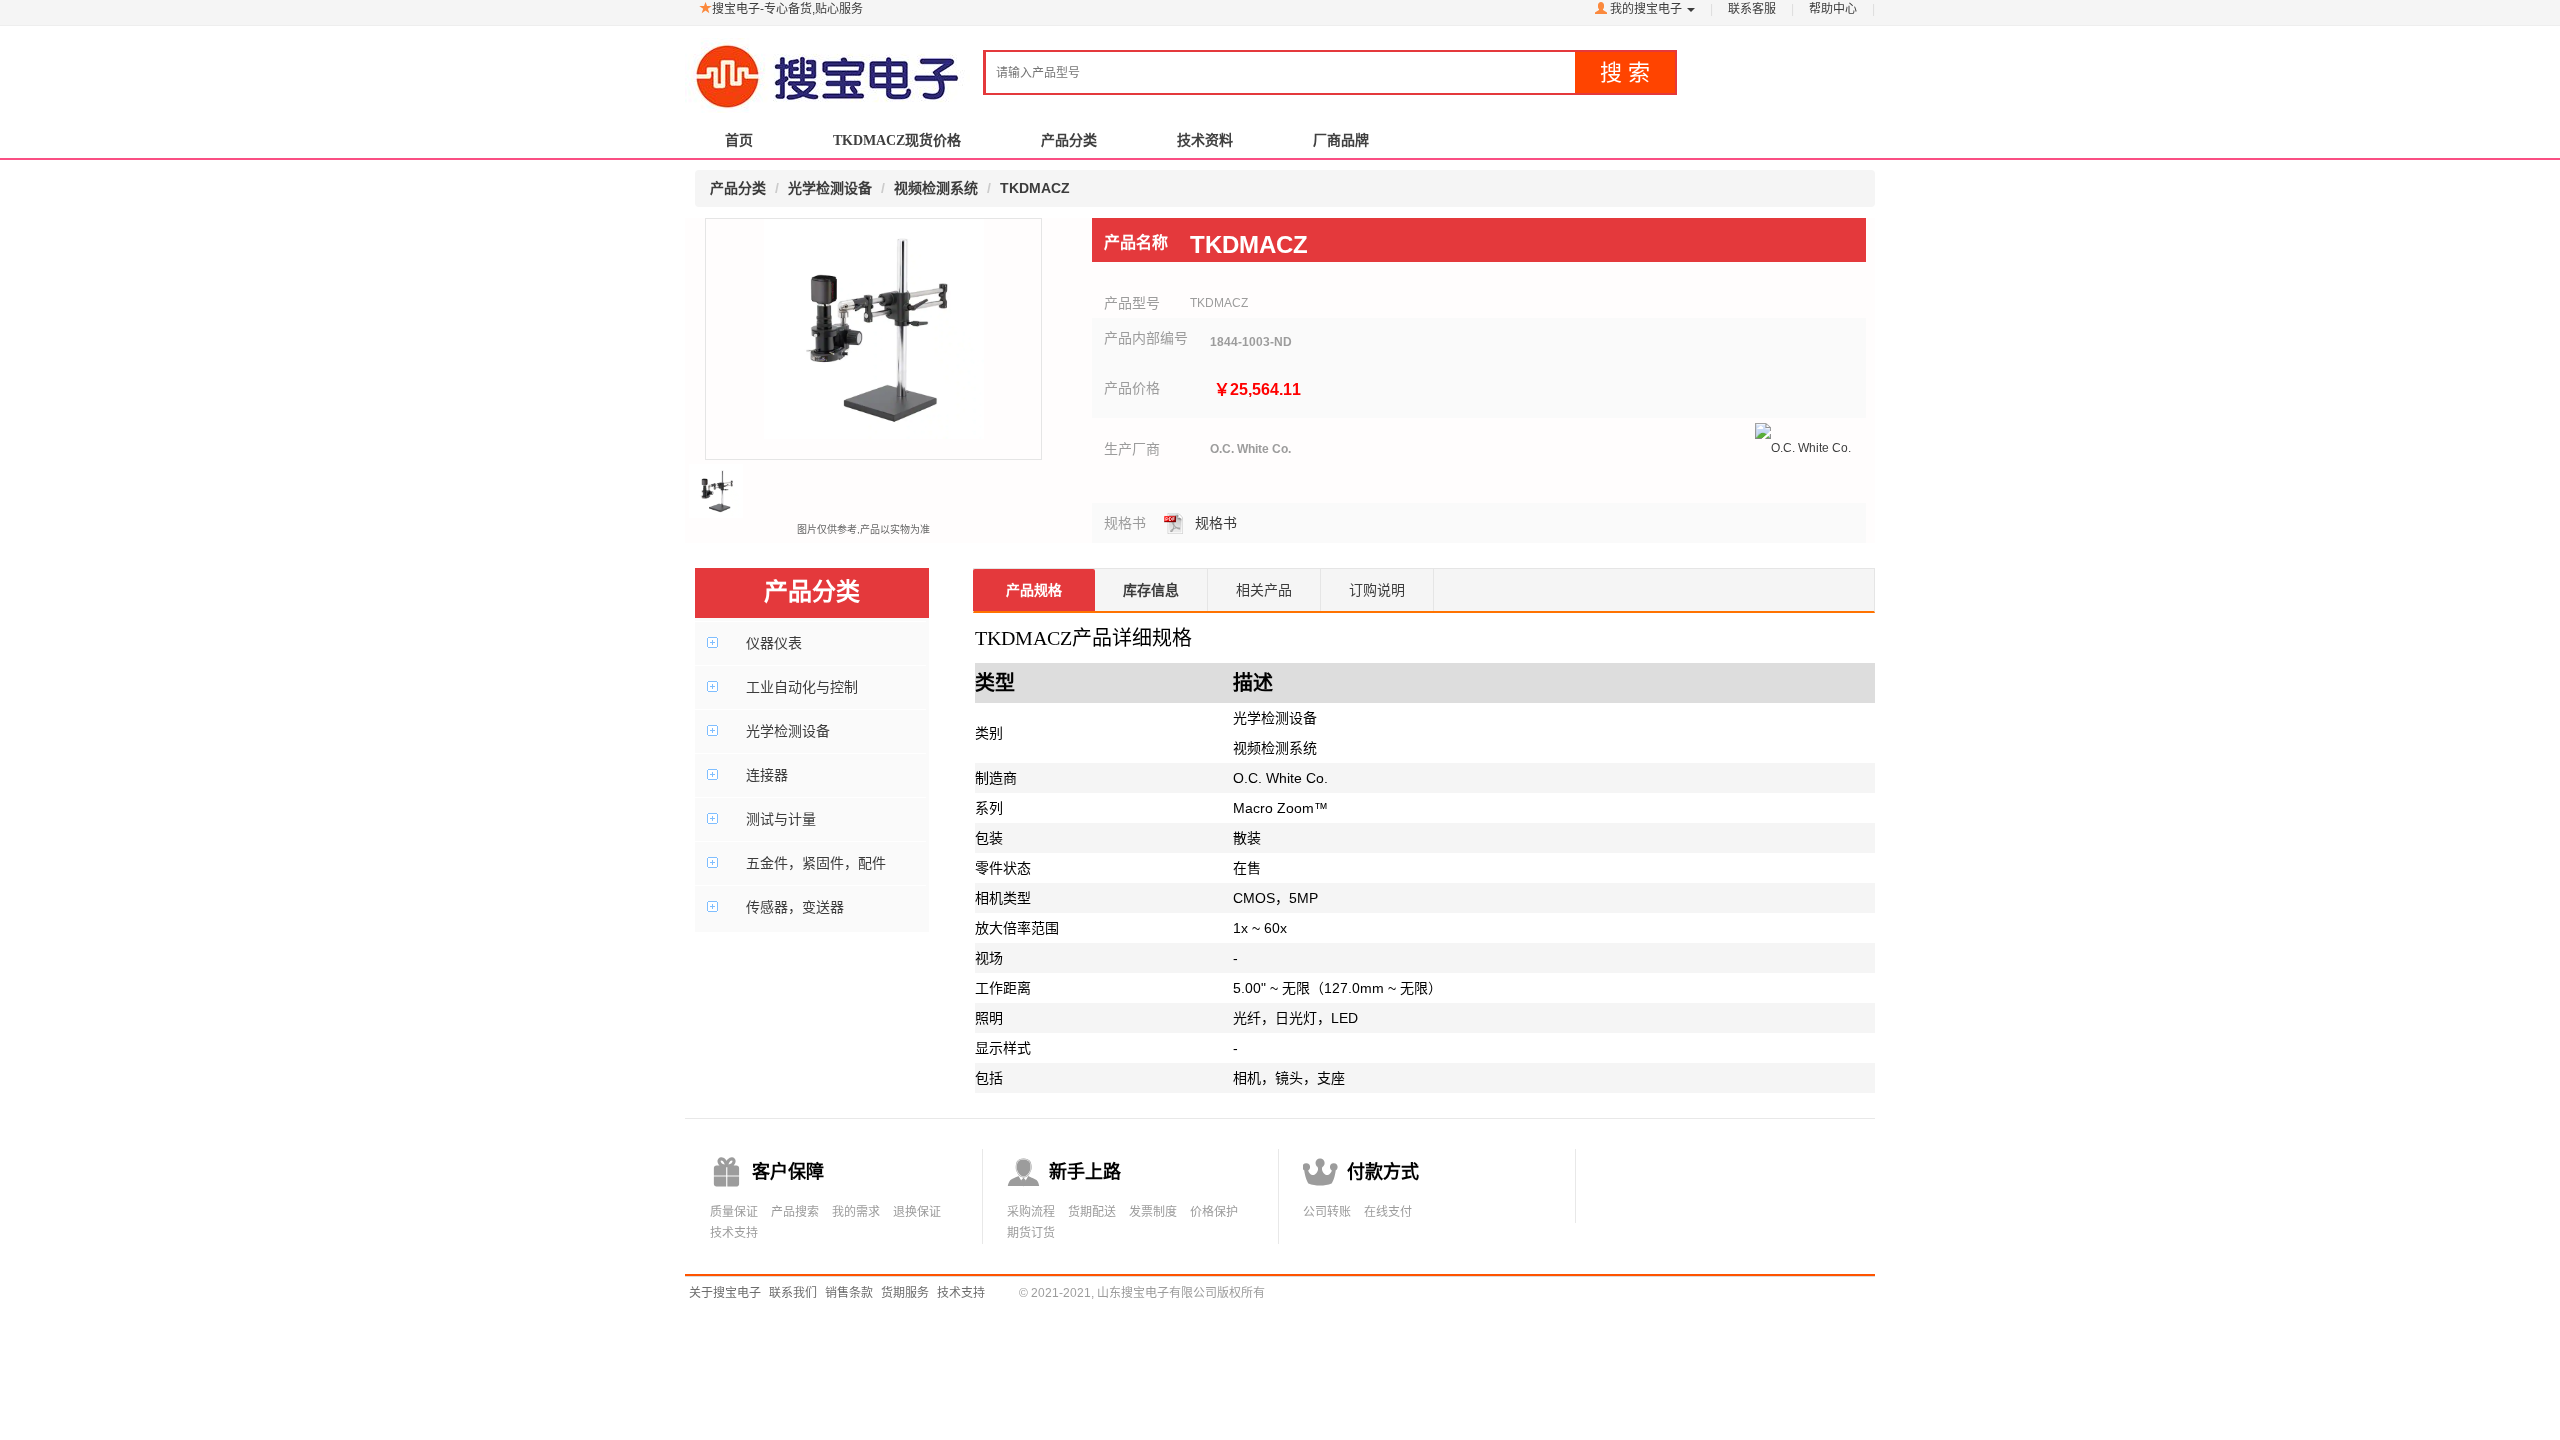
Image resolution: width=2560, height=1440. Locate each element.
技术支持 (734, 1233)
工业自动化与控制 (802, 687)
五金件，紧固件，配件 (816, 863)
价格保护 (1214, 1212)
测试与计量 (781, 819)
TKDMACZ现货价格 (897, 140)
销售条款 (849, 1293)
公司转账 (1327, 1212)
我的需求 (856, 1212)
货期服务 (905, 1293)
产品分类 (1069, 140)
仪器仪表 (774, 643)
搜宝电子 (827, 67)
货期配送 (1092, 1212)
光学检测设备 (788, 731)
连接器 (767, 775)
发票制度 (1153, 1212)
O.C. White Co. (1250, 449)
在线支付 (1388, 1212)
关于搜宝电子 (725, 1293)
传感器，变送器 (795, 907)
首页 (739, 140)
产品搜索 (795, 1212)
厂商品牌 (1341, 140)
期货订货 (1031, 1233)
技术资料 (1205, 140)
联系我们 (793, 1293)
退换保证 (917, 1212)
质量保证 (734, 1212)
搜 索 (1625, 72)
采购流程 (1031, 1212)
